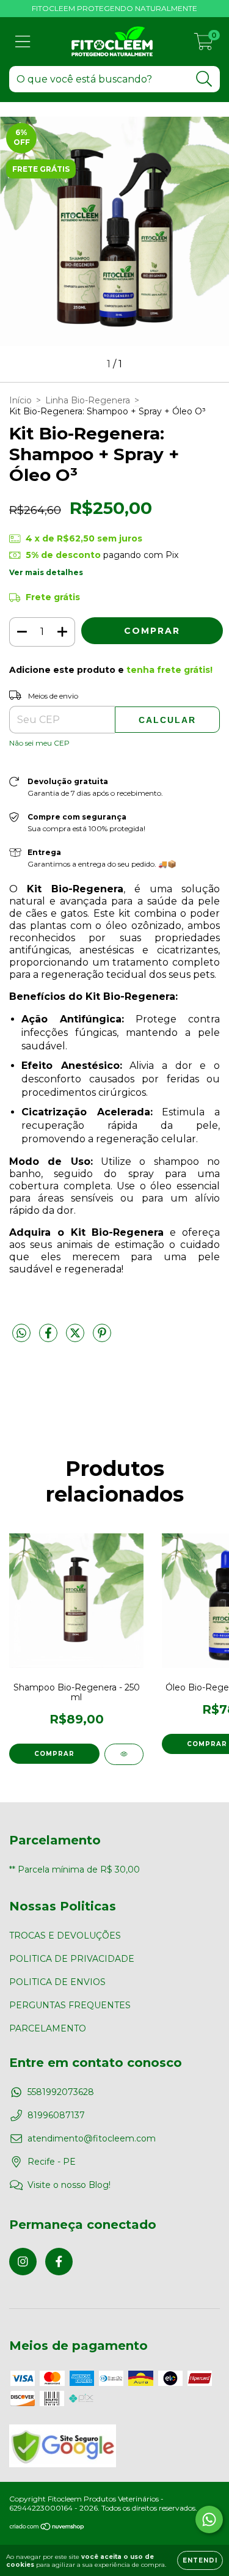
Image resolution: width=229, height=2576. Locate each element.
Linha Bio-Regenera (88, 400)
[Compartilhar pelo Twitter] (76, 1338)
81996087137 (56, 2115)
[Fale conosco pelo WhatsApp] (209, 2519)
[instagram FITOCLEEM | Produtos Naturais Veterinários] (23, 2262)
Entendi (200, 2560)
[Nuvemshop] (47, 2528)
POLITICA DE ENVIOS (57, 1982)
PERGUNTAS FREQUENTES (70, 2005)
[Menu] (23, 42)
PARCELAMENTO (48, 2028)
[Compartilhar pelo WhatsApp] (21, 1334)
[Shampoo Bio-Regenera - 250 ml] (124, 1754)
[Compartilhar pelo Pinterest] (102, 1338)
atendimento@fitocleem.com (92, 2138)
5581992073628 (61, 2092)
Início (20, 400)
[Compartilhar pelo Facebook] (49, 1338)
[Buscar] (204, 79)
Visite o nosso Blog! (69, 2185)
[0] (204, 45)
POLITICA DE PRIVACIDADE (72, 1959)
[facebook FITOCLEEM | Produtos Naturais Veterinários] (59, 2262)
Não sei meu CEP (39, 743)
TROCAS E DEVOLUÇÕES (65, 1936)
